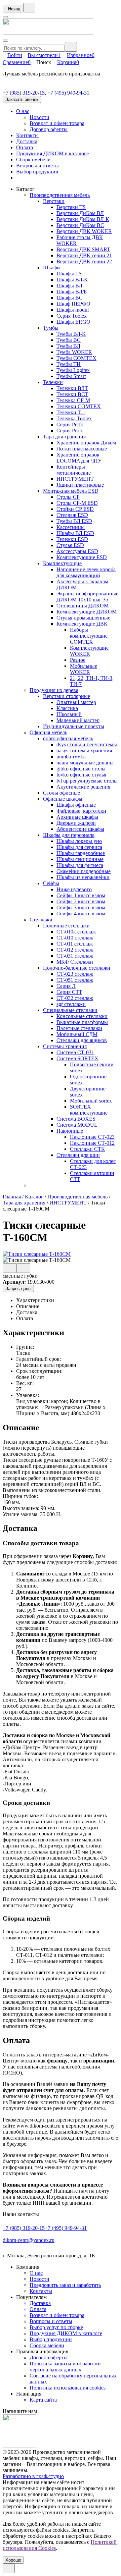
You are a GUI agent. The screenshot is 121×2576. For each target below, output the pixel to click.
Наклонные (70, 1131)
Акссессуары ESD (77, 551)
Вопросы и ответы (37, 166)
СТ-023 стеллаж (75, 974)
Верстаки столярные (67, 696)
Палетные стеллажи (79, 1028)
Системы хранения (65, 1046)
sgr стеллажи (71, 1004)
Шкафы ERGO (73, 322)
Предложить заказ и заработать (65, 2285)
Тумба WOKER (74, 352)
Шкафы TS (69, 274)
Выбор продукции (37, 172)
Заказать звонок (22, 99)
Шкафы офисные (76, 805)
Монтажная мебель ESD (71, 491)
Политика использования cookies (68, 2388)
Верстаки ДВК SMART (83, 249)
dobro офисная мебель (68, 738)
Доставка (27, 141)
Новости (39, 117)
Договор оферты (49, 129)
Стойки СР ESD (75, 509)
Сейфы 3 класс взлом (81, 907)
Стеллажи (41, 920)
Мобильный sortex (91, 1101)
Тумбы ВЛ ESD (74, 521)
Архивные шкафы (77, 817)
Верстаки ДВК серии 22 (84, 261)
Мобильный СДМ (77, 1034)
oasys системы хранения (84, 750)
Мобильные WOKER (84, 669)
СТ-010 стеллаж (75, 938)
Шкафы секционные (80, 859)
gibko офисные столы (81, 769)
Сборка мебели (33, 159)
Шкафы (52, 267)
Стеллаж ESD (72, 515)
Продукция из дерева (54, 690)
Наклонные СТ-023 (92, 1137)
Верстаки (54, 201)
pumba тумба (71, 757)
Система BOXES (76, 1119)
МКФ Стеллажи (75, 962)
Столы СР (68, 497)
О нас (23, 111)
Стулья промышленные (83, 618)
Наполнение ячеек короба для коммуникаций (86, 572)
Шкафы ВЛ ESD (75, 533)
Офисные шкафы (63, 799)
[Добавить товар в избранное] (24, 1268)
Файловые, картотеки (81, 811)
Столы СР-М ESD (77, 503)
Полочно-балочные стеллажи (77, 968)
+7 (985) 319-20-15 (24, 93)
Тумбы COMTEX (76, 358)
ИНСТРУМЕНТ (75, 479)
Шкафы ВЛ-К (72, 280)
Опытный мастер (76, 702)
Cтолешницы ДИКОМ (83, 606)
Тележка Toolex (74, 418)
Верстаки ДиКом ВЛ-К (83, 219)
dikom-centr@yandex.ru (29, 2240)
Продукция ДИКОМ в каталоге (52, 153)
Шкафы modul (73, 310)
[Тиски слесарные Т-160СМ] (37, 1254)
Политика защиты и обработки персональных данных (65, 2367)
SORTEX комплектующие (89, 1110)
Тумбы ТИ (69, 364)
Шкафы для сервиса (79, 847)
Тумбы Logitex (73, 370)
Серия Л (66, 986)
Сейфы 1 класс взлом (81, 895)
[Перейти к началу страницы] (9, 2568)
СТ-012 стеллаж (75, 950)
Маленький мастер (78, 720)
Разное (78, 660)
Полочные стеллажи (66, 926)
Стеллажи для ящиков (82, 1040)
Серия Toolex (72, 316)
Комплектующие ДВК (82, 624)
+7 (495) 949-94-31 (68, 93)
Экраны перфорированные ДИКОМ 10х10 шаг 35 (87, 597)
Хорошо (13, 2560)
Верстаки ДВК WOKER (84, 231)
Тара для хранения (64, 437)
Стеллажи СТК (87, 1149)
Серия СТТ (69, 992)
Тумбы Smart (71, 376)
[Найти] (71, 47)
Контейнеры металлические (74, 470)
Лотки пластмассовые (82, 449)
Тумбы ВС (69, 340)
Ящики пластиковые (80, 485)
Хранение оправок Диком (86, 443)
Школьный (69, 714)
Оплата (25, 147)
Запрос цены (18, 1289)
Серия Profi (69, 431)
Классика (67, 708)
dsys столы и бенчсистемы (87, 744)
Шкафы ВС (70, 298)
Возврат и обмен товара (57, 123)
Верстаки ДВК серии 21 (84, 255)
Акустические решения (83, 787)
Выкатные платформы (82, 1022)
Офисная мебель (48, 732)
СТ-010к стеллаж (76, 932)
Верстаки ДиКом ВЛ (80, 213)
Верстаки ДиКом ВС (80, 225)
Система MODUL (77, 1125)
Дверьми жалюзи (76, 823)
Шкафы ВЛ (69, 286)
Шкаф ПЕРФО (73, 304)
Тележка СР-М (73, 400)
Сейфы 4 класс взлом (81, 914)
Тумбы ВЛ (68, 346)
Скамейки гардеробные (84, 871)
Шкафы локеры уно (79, 841)
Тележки (53, 382)
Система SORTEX (77, 1058)
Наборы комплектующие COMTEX (89, 636)
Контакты (27, 135)
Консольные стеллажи (82, 1016)
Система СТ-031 (75, 1052)
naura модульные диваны (85, 763)
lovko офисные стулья (81, 775)
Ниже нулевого (74, 889)
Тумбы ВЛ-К (71, 334)
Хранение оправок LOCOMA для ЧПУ (79, 458)
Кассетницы (71, 527)
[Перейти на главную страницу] (48, 33)
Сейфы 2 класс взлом (81, 901)
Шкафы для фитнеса (80, 865)
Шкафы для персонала (69, 835)
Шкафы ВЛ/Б (72, 292)
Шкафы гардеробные (81, 853)
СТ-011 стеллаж (75, 944)
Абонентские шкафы (80, 829)
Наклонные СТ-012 (92, 1143)
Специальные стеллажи (70, 1010)
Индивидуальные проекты (74, 726)
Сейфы (51, 883)
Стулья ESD (70, 545)
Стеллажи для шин (78, 1155)
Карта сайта (43, 2400)
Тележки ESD (72, 539)
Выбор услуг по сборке (56, 2327)
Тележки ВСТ (72, 394)
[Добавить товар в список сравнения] (10, 1268)
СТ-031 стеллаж (75, 956)
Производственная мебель (60, 195)
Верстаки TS (71, 207)
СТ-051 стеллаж (75, 980)
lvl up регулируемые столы (87, 781)
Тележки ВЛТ (72, 388)
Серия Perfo (70, 424)
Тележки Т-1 (71, 412)
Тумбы (51, 328)
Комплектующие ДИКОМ (87, 612)
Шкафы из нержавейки (83, 877)
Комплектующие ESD (82, 557)
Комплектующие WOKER (89, 651)
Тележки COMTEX (79, 406)
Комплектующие (62, 563)
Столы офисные (62, 793)
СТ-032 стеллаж (75, 998)
